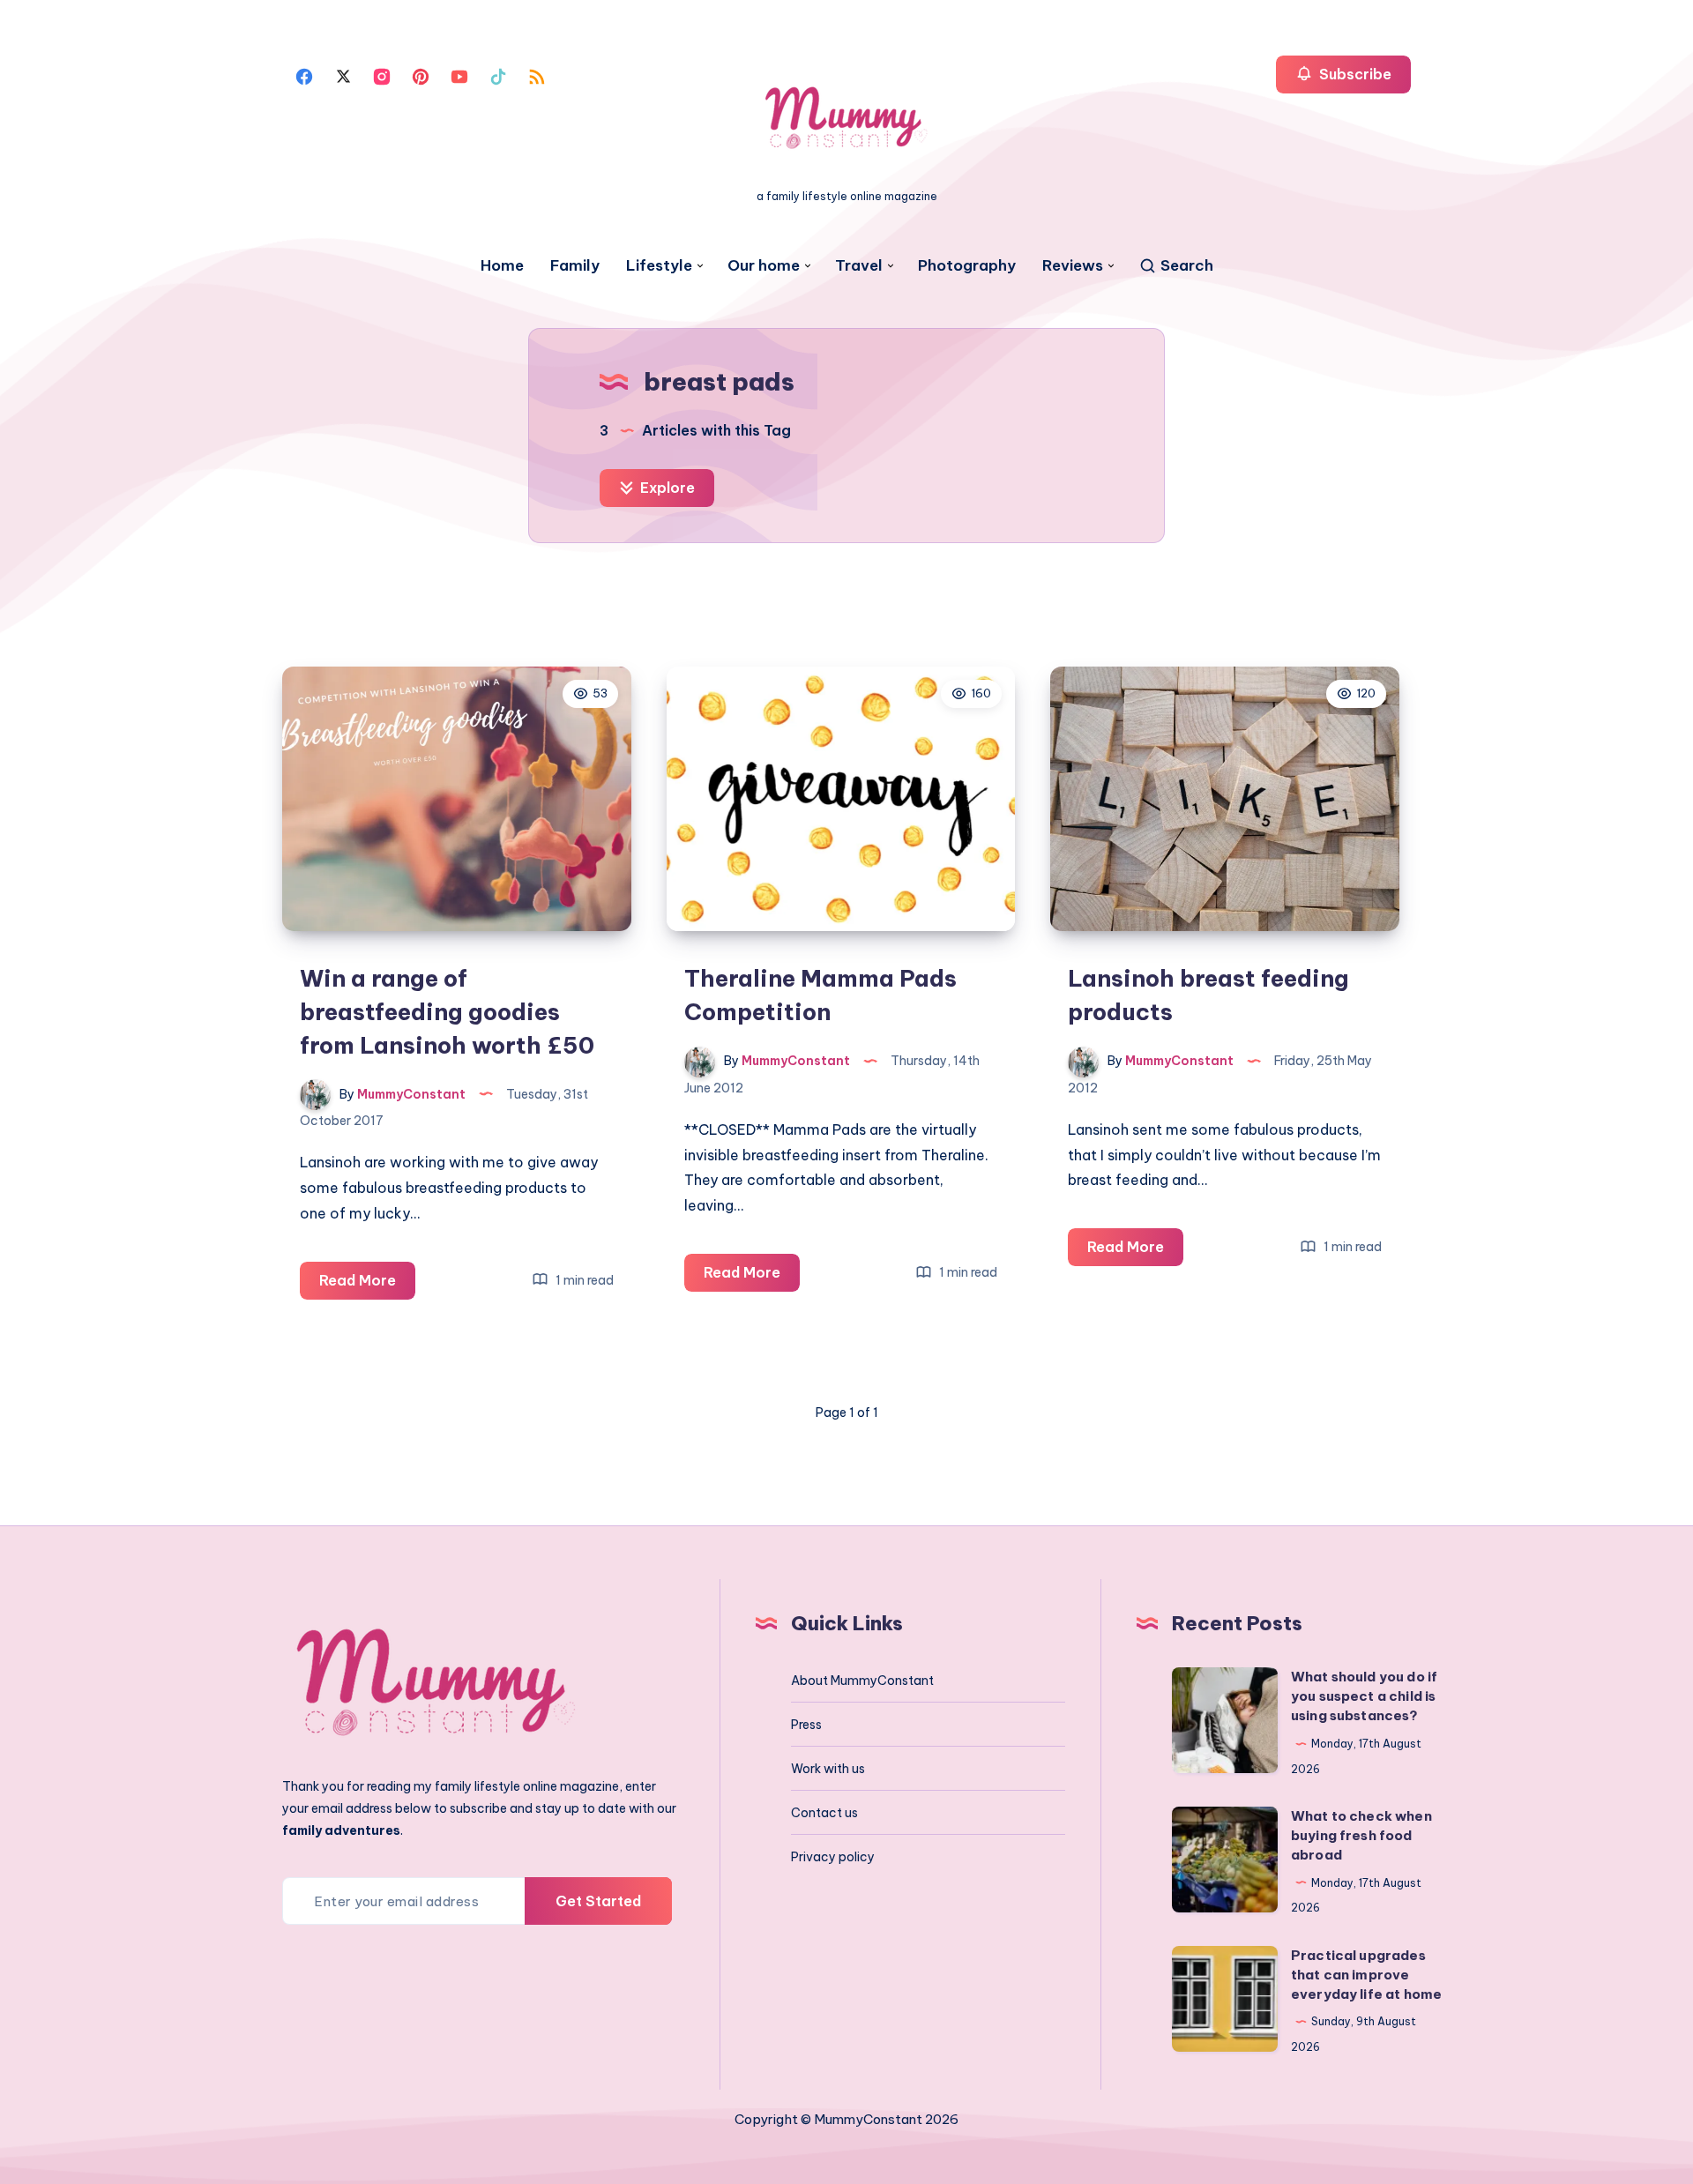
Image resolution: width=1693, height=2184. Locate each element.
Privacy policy (833, 1857)
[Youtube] (459, 75)
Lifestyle (659, 266)
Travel (859, 266)
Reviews (1073, 266)
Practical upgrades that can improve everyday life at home (1366, 1975)
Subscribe (1354, 74)
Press (806, 1725)
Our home (764, 266)
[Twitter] (343, 75)
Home (502, 266)
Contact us (824, 1813)
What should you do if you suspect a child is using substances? (1364, 1696)
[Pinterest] (421, 75)
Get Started (598, 1901)
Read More (367, 1285)
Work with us (828, 1769)
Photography (967, 266)
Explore (666, 488)
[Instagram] (382, 75)
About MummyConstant (862, 1681)
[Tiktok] (498, 75)
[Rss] (537, 75)
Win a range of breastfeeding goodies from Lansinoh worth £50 (447, 1011)
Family (575, 266)
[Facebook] (304, 75)
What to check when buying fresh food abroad (1361, 1835)
